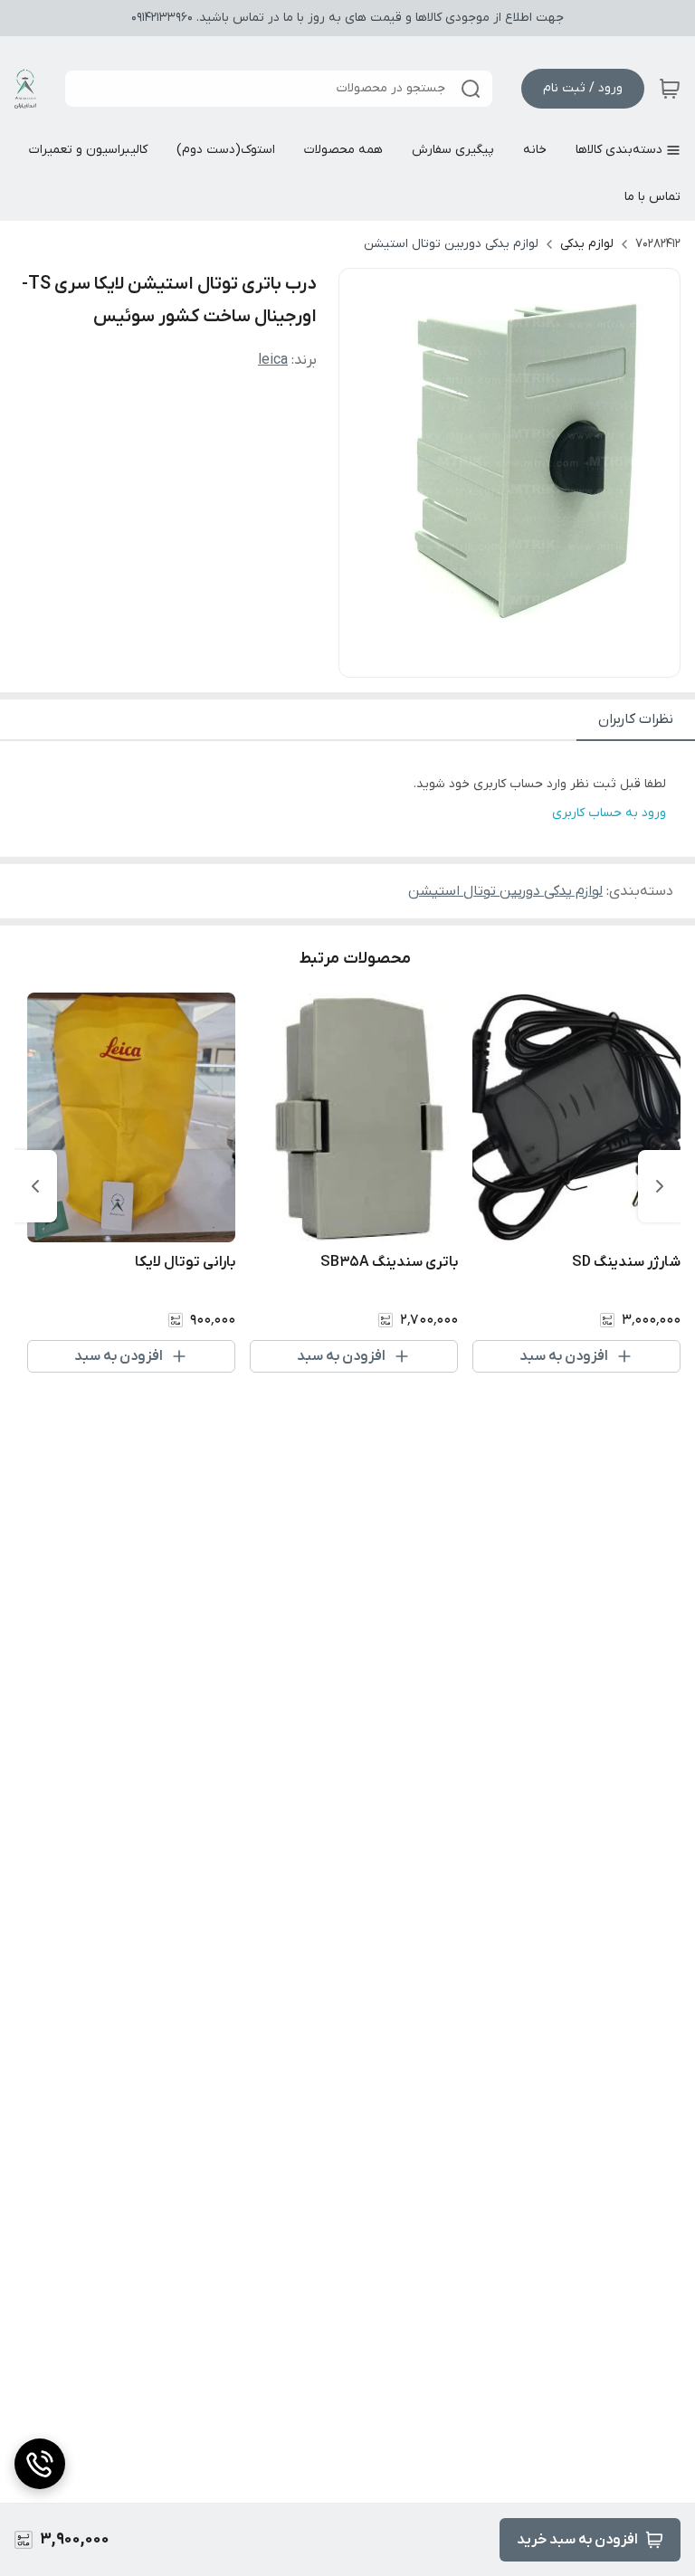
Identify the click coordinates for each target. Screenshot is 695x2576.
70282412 (658, 244)
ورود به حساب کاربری (609, 813)
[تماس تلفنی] (40, 2464)
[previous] (660, 1186)
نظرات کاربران (636, 719)
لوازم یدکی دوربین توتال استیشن (451, 244)
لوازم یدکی (587, 244)
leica (273, 360)
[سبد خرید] (670, 89)
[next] (35, 1186)
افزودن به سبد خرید (577, 2540)
